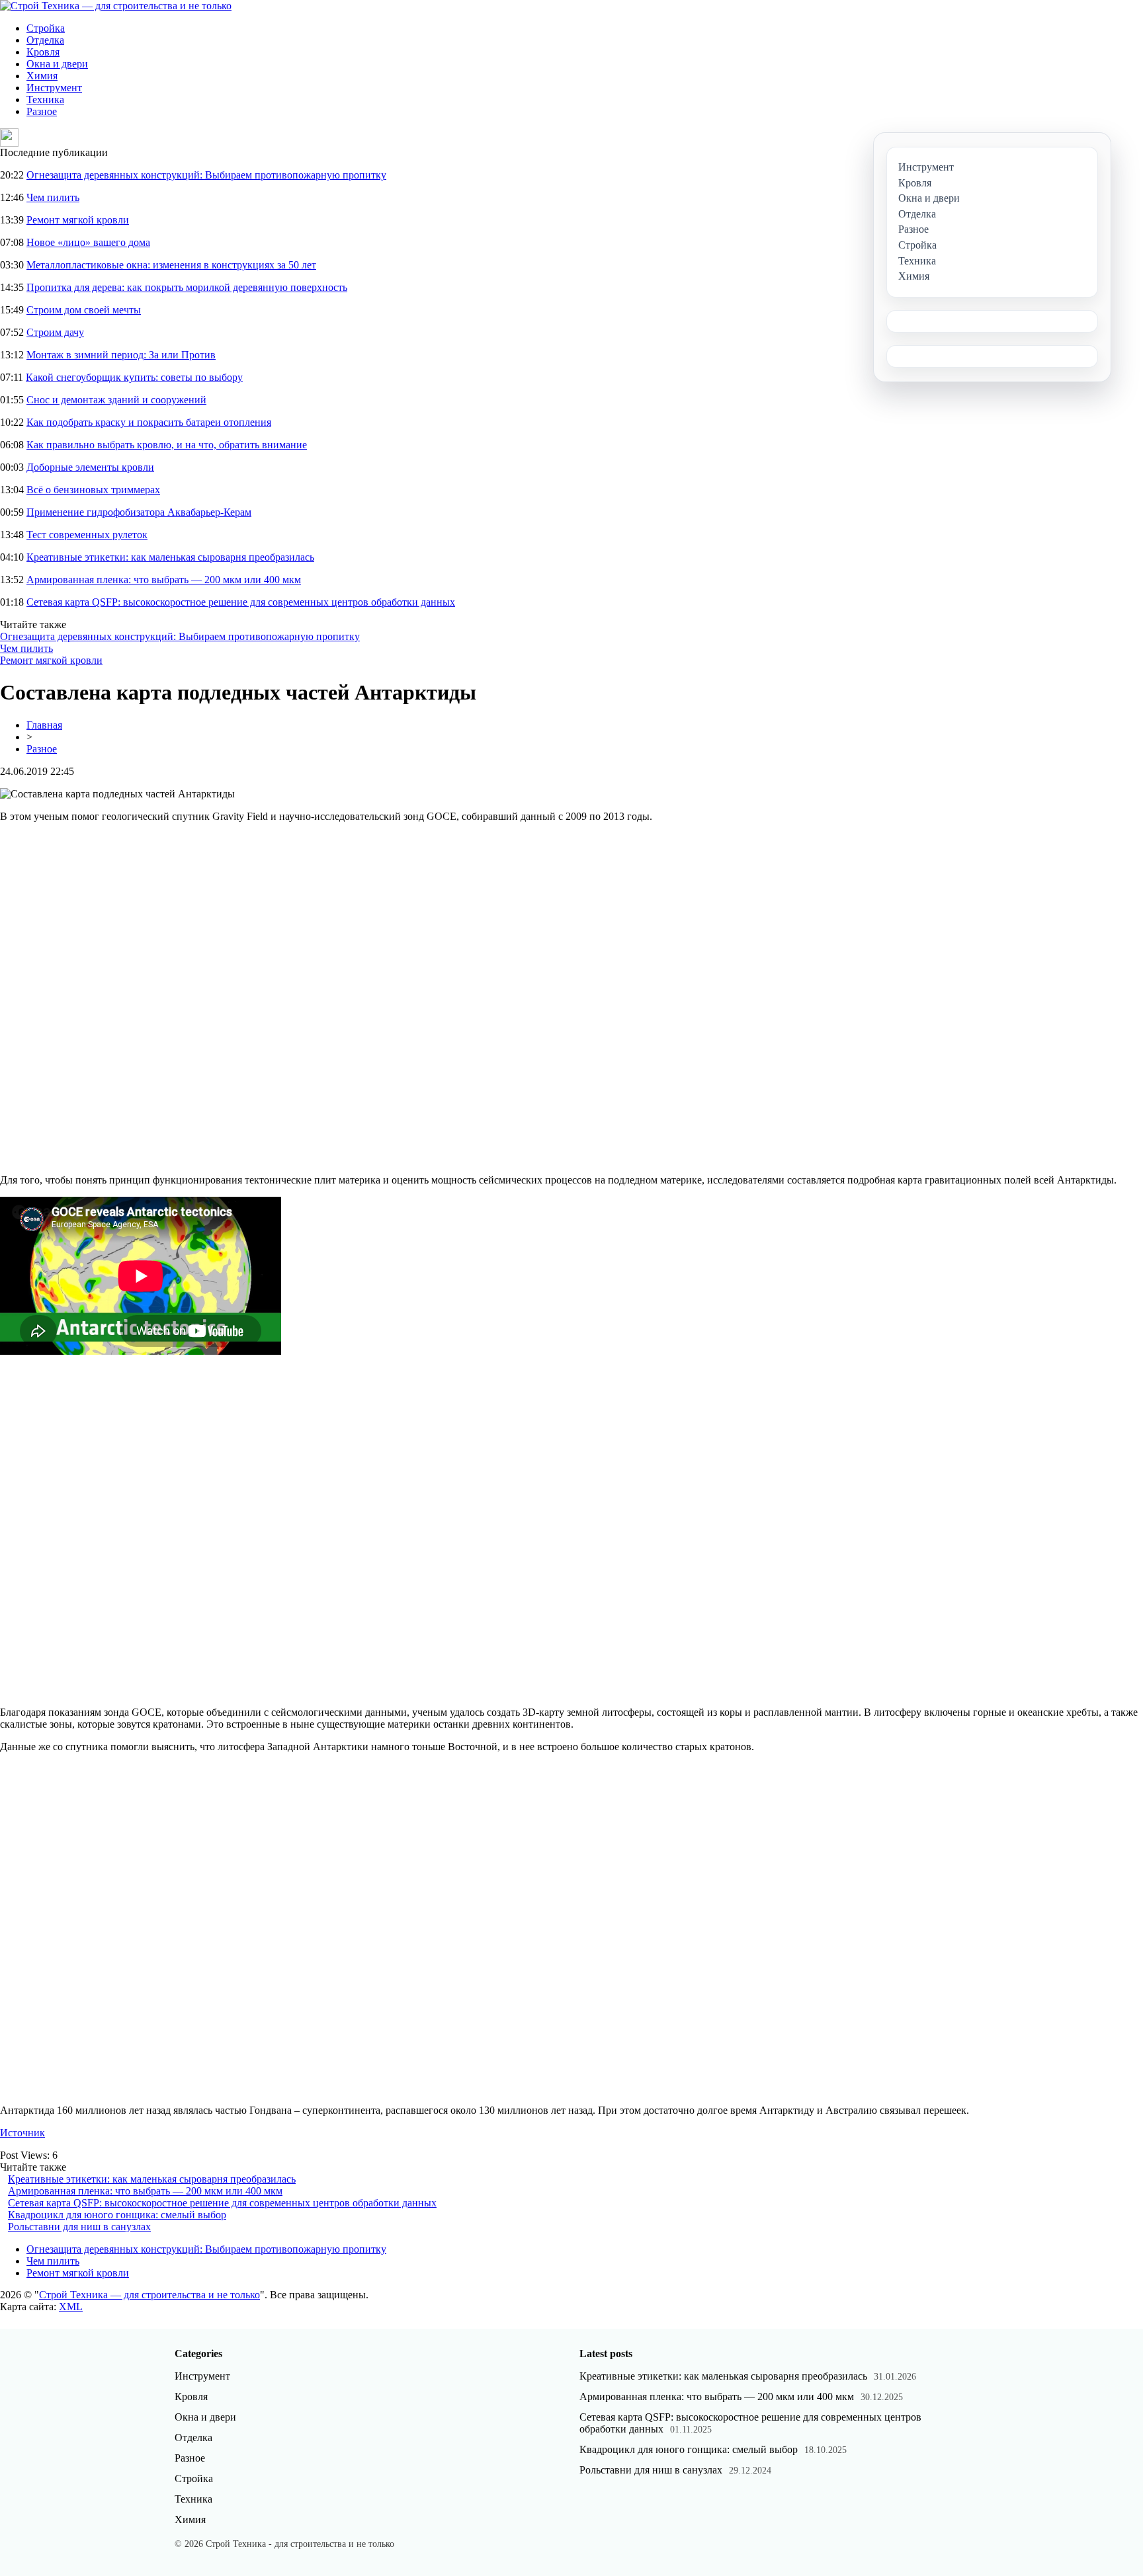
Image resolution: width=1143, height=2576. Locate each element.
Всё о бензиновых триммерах (93, 490)
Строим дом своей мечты (84, 310)
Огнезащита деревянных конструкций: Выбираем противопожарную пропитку (206, 175)
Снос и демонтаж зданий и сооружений (116, 400)
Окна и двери (57, 64)
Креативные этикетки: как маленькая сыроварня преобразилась (170, 557)
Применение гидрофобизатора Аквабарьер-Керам (139, 512)
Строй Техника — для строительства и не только (149, 2295)
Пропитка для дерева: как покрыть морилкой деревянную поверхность (187, 287)
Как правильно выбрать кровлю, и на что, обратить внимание (167, 445)
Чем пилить (53, 197)
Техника (45, 100)
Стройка (46, 28)
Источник (22, 2133)
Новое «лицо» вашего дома (88, 242)
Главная (44, 725)
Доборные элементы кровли (90, 467)
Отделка (45, 40)
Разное (42, 111)
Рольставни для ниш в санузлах (79, 2227)
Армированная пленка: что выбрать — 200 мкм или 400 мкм (164, 580)
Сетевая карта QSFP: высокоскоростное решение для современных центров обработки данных (241, 602)
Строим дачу (55, 332)
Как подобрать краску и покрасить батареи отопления (149, 422)
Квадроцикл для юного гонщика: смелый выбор (117, 2215)
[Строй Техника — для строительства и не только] (116, 6)
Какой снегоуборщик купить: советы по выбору (134, 377)
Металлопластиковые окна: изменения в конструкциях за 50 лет (171, 265)
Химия (42, 76)
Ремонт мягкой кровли (78, 220)
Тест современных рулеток (87, 535)
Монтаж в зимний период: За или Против (121, 355)
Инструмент (54, 88)
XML (71, 2307)
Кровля (43, 52)
